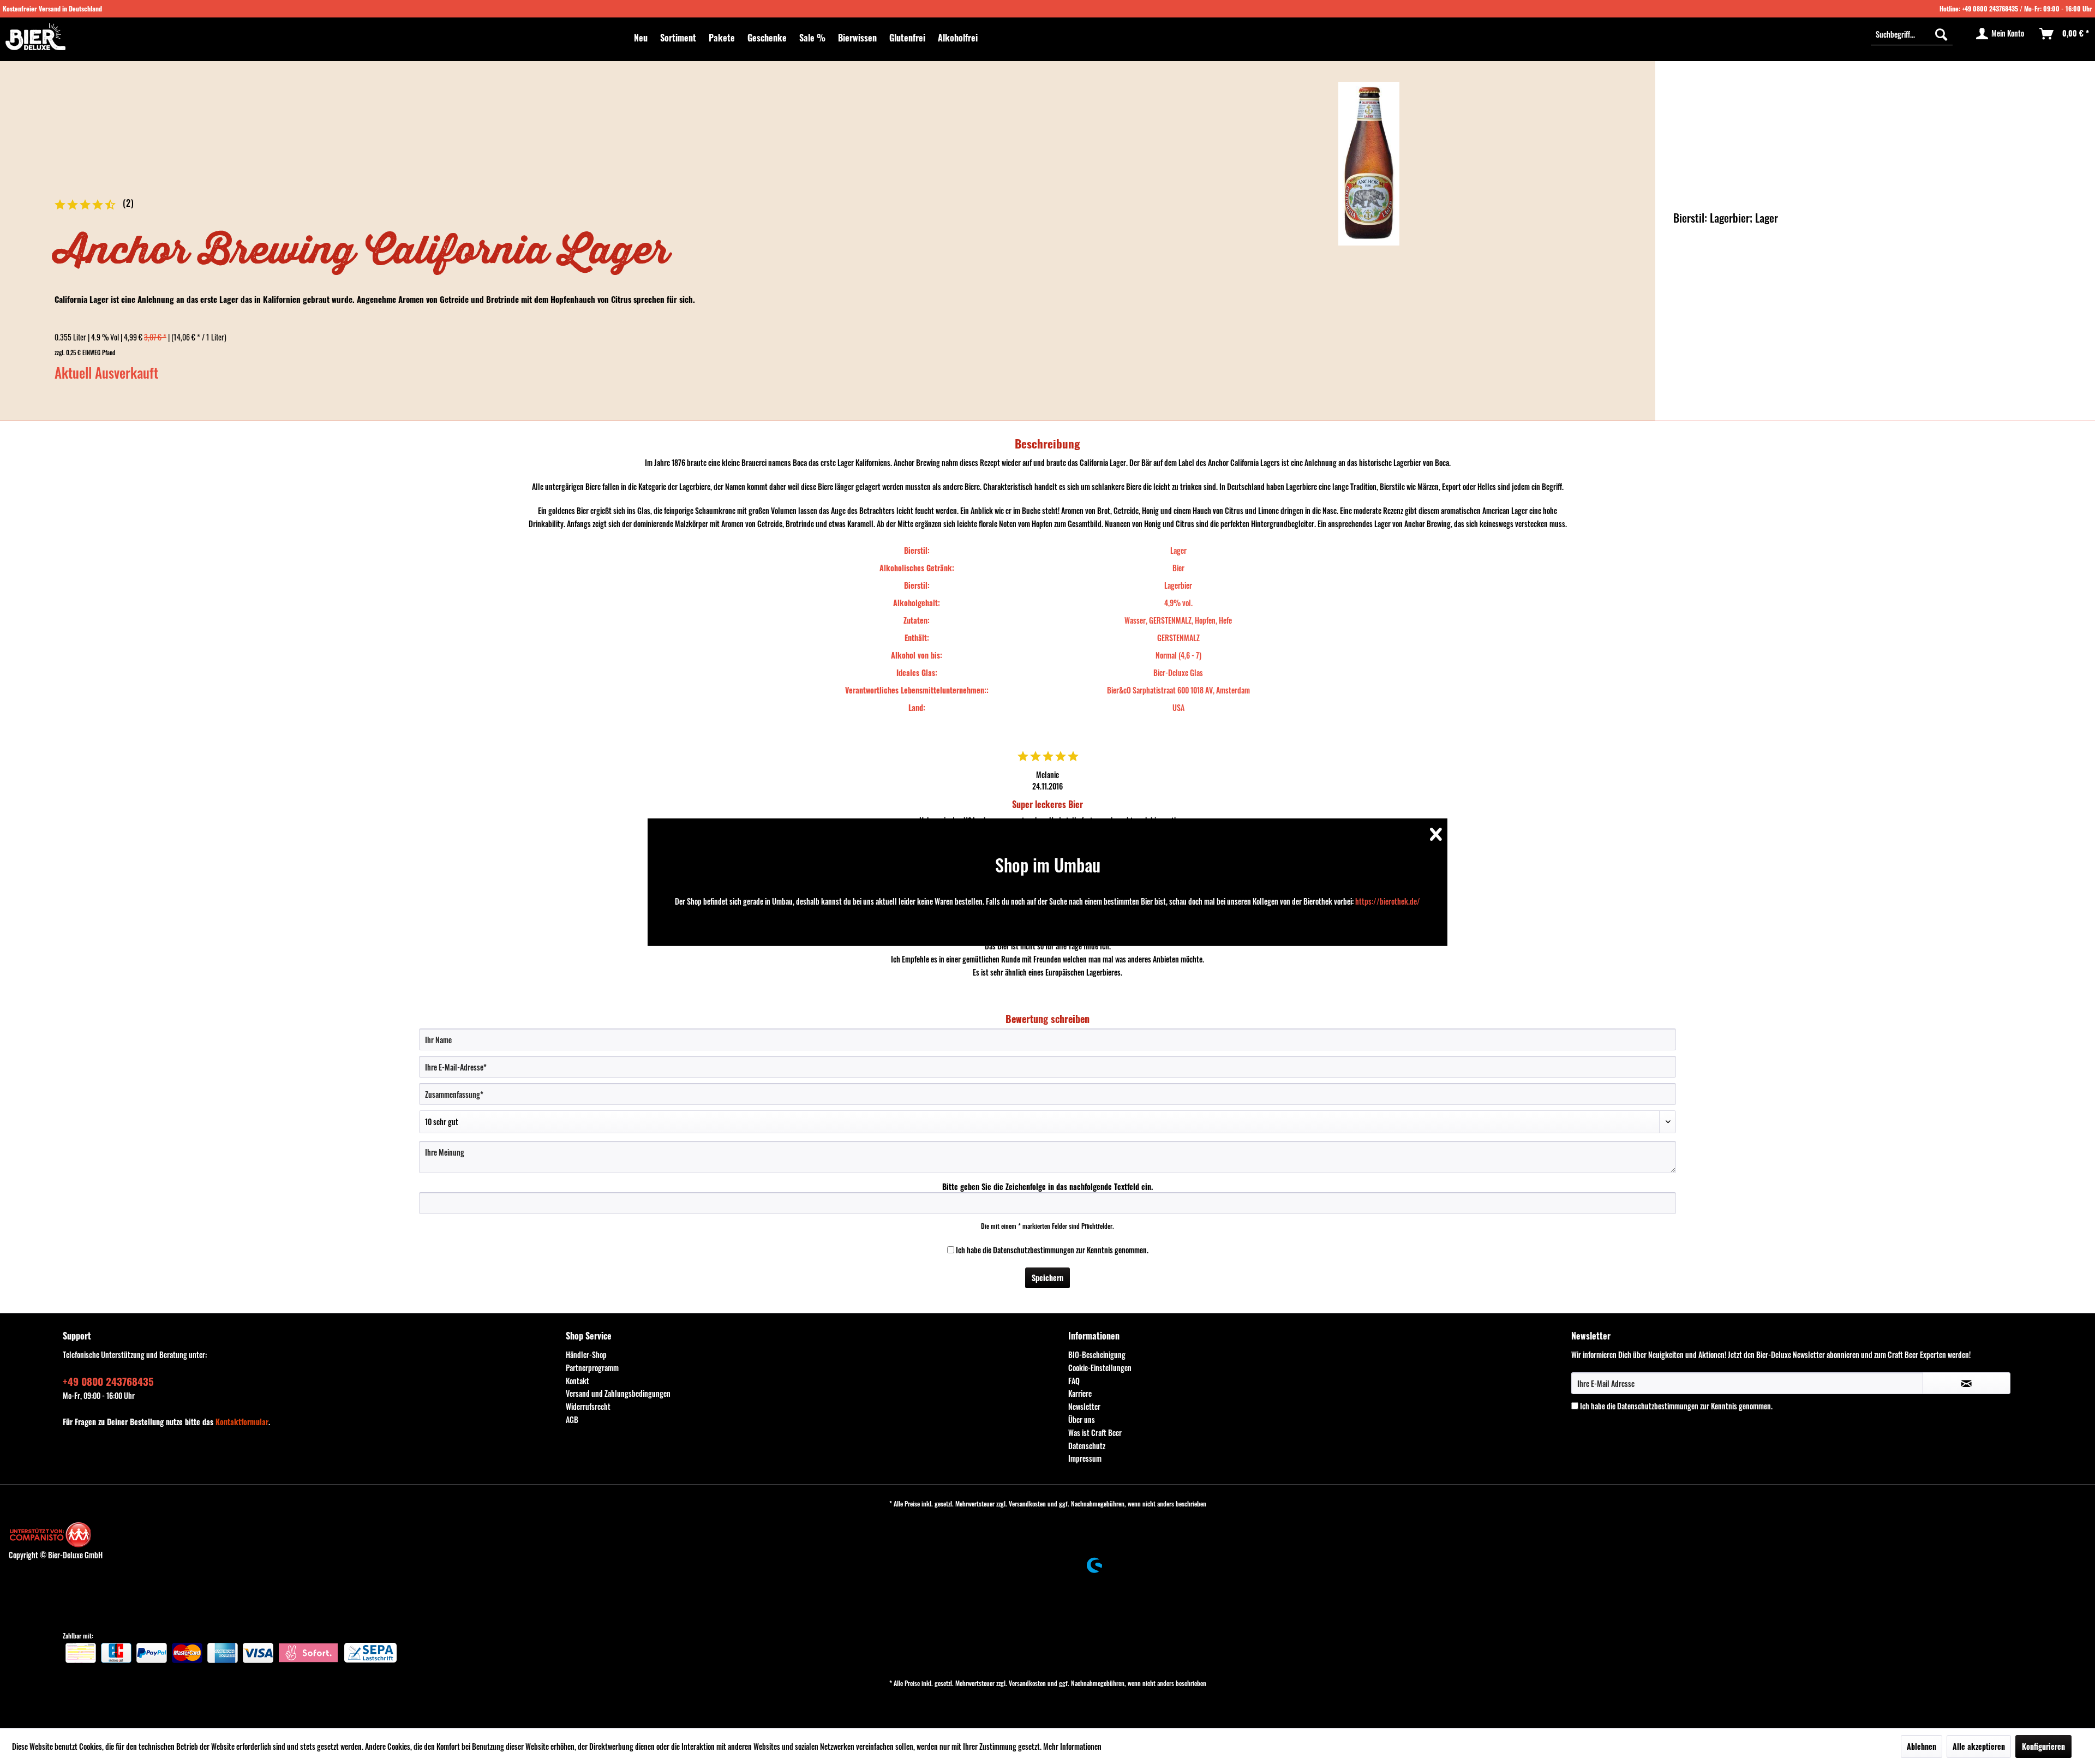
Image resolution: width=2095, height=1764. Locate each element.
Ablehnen (1922, 1746)
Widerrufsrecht (588, 1406)
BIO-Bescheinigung (1097, 1355)
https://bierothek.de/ (1388, 901)
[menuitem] (641, 38)
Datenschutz (1087, 1446)
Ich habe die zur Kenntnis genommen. (1052, 1250)
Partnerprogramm (592, 1368)
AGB (572, 1419)
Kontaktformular (242, 1422)
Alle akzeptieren (1979, 1746)
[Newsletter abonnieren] (1967, 1383)
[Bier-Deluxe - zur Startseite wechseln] (35, 37)
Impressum (1085, 1458)
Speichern (1047, 1278)
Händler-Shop (586, 1355)
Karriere (1080, 1393)
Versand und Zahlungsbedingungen (618, 1393)
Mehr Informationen (1072, 1746)
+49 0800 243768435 (1990, 8)
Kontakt (577, 1381)
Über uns (1082, 1419)
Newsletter (1084, 1406)
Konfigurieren (2043, 1746)
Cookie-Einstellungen (1100, 1368)
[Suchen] (1941, 34)
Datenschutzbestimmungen (1034, 1250)
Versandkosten (1027, 1503)
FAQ (1074, 1381)
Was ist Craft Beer (1095, 1433)
